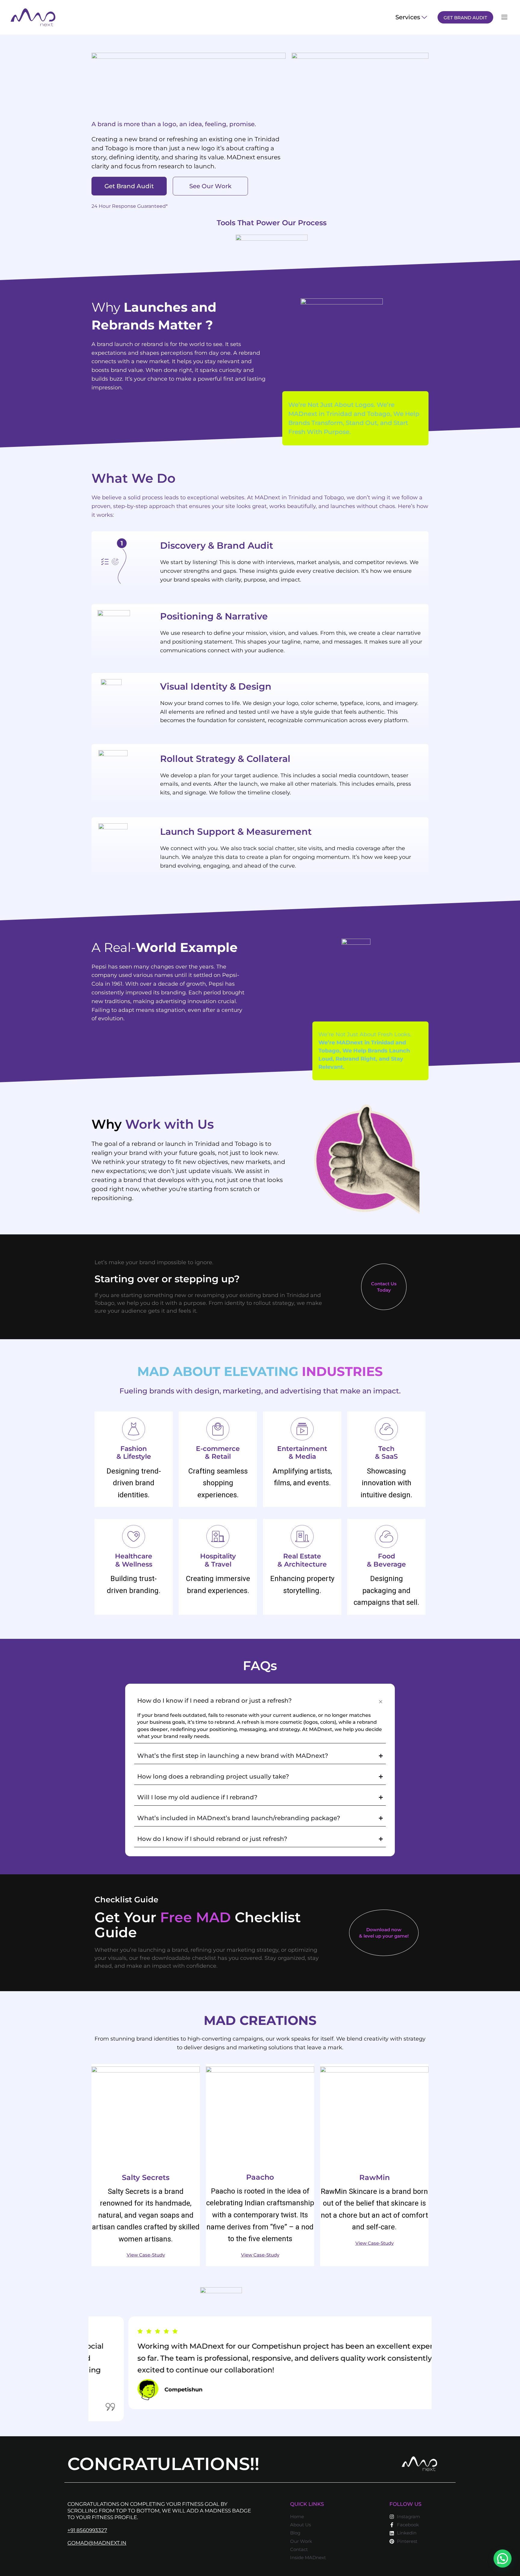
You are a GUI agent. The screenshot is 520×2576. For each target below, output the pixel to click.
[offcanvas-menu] (504, 17)
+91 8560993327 (87, 2530)
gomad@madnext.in (97, 2543)
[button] (503, 2559)
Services (408, 17)
